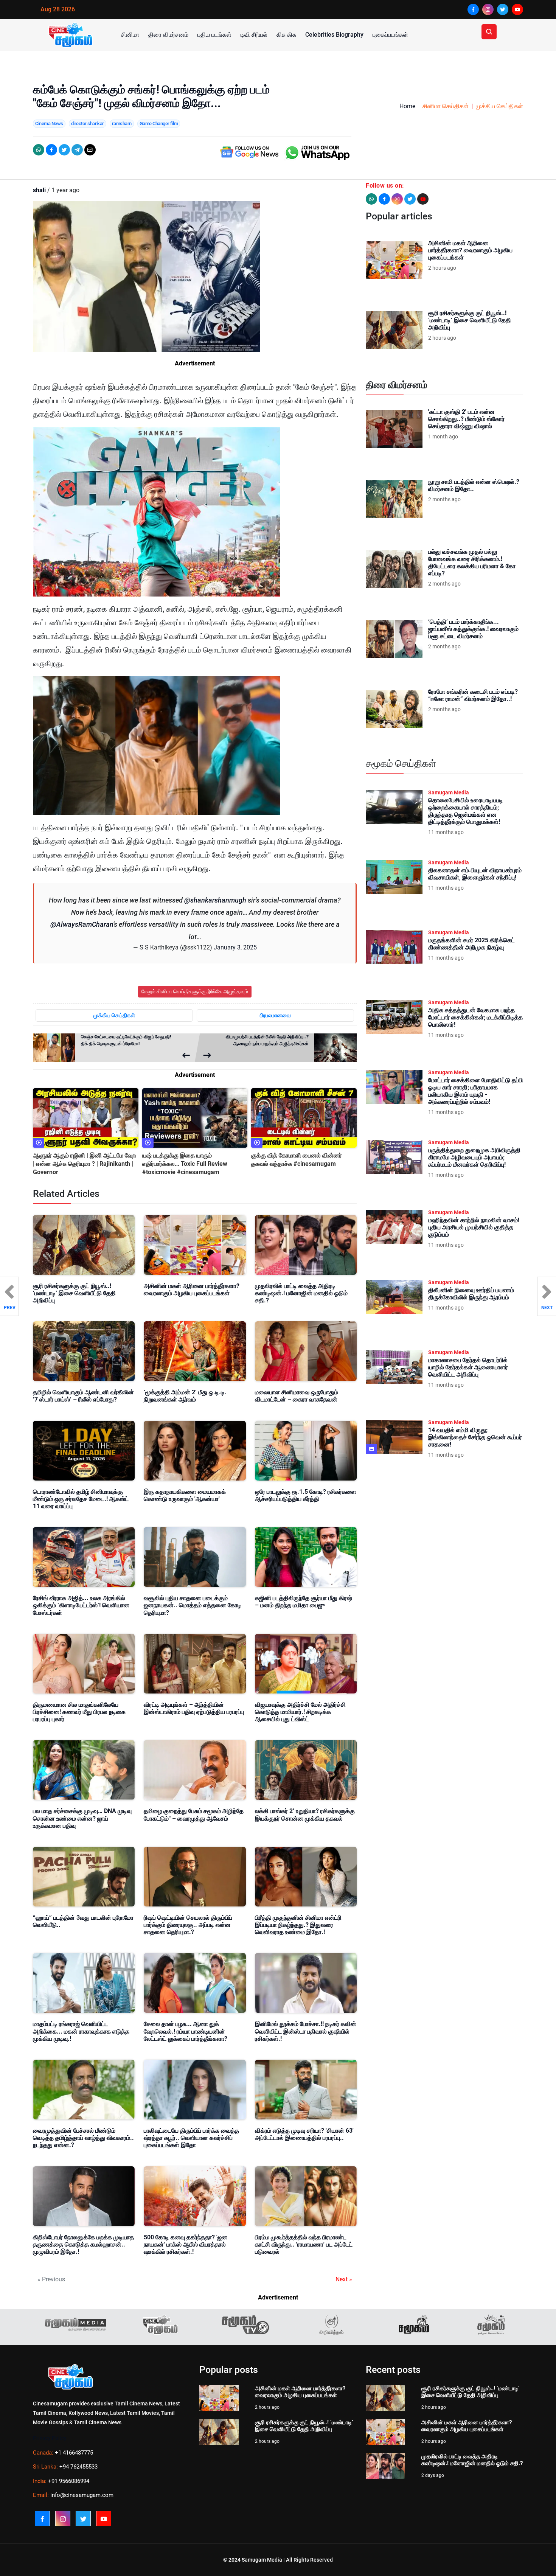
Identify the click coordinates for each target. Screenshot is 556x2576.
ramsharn (122, 124)
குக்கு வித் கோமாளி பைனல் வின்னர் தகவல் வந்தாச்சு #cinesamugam (297, 1160)
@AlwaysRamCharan (82, 924)
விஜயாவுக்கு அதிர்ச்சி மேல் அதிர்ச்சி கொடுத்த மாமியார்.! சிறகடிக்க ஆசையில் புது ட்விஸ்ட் (300, 1712)
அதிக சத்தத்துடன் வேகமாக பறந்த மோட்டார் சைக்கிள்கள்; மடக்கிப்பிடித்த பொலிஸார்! (475, 1017)
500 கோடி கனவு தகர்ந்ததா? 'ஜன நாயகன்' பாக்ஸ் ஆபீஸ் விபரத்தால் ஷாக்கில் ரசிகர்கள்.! (186, 2244)
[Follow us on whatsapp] (371, 199)
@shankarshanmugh (215, 900)
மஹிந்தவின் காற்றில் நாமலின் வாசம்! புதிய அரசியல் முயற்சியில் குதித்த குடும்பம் (474, 1227)
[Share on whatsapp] (39, 150)
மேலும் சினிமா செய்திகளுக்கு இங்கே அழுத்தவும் (195, 991)
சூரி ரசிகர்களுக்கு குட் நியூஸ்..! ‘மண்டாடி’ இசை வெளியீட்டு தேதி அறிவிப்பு (74, 1293)
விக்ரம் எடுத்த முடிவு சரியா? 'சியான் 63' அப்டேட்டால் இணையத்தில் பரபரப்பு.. (304, 2134)
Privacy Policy (50, 2438)
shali (39, 190)
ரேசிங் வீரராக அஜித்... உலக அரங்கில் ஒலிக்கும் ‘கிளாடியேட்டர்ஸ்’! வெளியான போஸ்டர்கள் (81, 1605)
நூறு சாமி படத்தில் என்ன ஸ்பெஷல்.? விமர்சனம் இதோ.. (474, 485)
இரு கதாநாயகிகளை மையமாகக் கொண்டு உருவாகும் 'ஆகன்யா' (185, 1495)
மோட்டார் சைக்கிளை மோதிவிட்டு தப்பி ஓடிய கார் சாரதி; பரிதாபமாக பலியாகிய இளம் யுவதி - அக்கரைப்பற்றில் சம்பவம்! (476, 1091)
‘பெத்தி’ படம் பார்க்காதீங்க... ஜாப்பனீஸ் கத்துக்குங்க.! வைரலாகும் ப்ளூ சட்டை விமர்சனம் (473, 629)
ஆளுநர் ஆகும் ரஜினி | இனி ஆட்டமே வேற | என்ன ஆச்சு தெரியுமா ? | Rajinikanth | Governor (84, 1164)
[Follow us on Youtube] (423, 199)
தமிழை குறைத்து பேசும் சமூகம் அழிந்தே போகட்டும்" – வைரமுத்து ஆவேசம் (194, 1815)
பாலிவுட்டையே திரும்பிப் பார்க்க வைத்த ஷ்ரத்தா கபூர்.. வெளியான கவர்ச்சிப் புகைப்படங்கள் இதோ (191, 2138)
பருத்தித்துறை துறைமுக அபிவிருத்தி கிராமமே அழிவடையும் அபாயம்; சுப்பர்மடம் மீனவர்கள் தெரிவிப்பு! (474, 1157)
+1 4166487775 (74, 2453)
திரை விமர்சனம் (168, 35)
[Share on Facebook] (51, 150)
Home (407, 106)
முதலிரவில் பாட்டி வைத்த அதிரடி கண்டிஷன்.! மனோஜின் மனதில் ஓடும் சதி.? (301, 1293)
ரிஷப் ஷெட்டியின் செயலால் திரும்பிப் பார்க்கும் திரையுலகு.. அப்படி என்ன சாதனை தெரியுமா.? (188, 1925)
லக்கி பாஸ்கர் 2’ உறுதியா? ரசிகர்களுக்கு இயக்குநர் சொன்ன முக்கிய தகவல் (305, 1815)
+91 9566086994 (69, 2481)
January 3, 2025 (235, 947)
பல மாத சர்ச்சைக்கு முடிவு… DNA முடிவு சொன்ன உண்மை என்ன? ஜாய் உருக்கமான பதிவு (82, 1818)
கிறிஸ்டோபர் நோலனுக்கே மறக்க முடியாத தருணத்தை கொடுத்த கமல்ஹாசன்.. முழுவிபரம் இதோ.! (83, 2244)
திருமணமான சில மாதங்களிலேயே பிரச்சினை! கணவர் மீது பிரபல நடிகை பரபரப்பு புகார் (79, 1712)
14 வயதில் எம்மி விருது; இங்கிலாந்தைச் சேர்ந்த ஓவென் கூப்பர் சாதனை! (475, 1437)
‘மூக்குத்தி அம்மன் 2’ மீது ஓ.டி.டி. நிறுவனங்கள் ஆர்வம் (185, 1396)
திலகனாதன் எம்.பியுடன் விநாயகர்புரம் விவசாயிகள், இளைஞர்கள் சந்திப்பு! (475, 874)
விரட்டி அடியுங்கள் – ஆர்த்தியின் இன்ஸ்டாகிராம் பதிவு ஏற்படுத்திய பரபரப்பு (194, 1708)
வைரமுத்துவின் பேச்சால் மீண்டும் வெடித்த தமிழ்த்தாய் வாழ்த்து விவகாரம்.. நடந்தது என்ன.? (83, 2138)
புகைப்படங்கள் (390, 35)
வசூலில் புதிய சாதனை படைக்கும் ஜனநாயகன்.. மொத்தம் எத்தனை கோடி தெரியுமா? (193, 1605)
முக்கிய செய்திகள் (499, 106)
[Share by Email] (90, 150)
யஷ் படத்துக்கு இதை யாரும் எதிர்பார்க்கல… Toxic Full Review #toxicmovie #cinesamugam (185, 1164)
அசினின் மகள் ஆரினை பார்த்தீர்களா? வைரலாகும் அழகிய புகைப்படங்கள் (192, 1290)
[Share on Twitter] (64, 150)
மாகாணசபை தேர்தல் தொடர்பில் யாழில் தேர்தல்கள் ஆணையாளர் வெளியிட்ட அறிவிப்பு (468, 1367)
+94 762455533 (78, 2467)
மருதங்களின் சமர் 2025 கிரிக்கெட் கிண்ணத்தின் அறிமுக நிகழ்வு (471, 944)
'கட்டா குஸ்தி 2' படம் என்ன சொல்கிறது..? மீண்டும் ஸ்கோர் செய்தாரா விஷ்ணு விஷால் (466, 419)
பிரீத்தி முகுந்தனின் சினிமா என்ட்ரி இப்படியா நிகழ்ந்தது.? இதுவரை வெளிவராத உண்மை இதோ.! (298, 1925)
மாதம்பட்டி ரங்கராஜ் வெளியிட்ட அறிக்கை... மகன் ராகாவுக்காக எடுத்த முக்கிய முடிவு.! (81, 2031)
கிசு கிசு (286, 35)
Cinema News (49, 124)
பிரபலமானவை (275, 1015)
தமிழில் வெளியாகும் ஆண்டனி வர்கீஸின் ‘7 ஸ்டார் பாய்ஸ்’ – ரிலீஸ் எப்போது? (83, 1396)
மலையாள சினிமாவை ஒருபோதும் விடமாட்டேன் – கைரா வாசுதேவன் (297, 1396)
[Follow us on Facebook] (384, 199)
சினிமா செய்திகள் (446, 106)
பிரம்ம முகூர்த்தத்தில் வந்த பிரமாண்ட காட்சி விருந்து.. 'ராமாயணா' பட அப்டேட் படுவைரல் (304, 2244)
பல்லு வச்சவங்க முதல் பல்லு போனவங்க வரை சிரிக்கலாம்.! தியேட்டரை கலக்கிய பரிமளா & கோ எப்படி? (472, 563)
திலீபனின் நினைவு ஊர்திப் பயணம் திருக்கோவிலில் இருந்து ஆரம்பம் (471, 1294)
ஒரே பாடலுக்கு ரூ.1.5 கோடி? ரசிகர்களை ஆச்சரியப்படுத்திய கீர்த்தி (306, 1495)
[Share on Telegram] (77, 150)
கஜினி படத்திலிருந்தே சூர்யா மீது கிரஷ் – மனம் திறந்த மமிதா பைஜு (304, 1602)
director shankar (88, 124)
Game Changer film (159, 124)
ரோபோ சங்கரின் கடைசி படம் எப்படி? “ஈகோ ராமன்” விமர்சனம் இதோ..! (473, 695)
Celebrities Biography (334, 35)
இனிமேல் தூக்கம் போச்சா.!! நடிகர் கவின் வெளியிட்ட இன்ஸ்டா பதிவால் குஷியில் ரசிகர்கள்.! (306, 2031)
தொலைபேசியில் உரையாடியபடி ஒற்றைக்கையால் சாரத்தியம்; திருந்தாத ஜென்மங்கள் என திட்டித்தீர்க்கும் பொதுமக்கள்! (466, 811)
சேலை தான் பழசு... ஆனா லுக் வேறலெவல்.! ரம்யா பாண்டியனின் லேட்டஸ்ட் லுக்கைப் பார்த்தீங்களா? (186, 2031)
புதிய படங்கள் (214, 35)
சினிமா (130, 35)
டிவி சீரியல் (254, 35)
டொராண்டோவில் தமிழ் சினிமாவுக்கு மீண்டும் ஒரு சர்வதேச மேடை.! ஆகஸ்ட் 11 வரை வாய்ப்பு (81, 1499)
